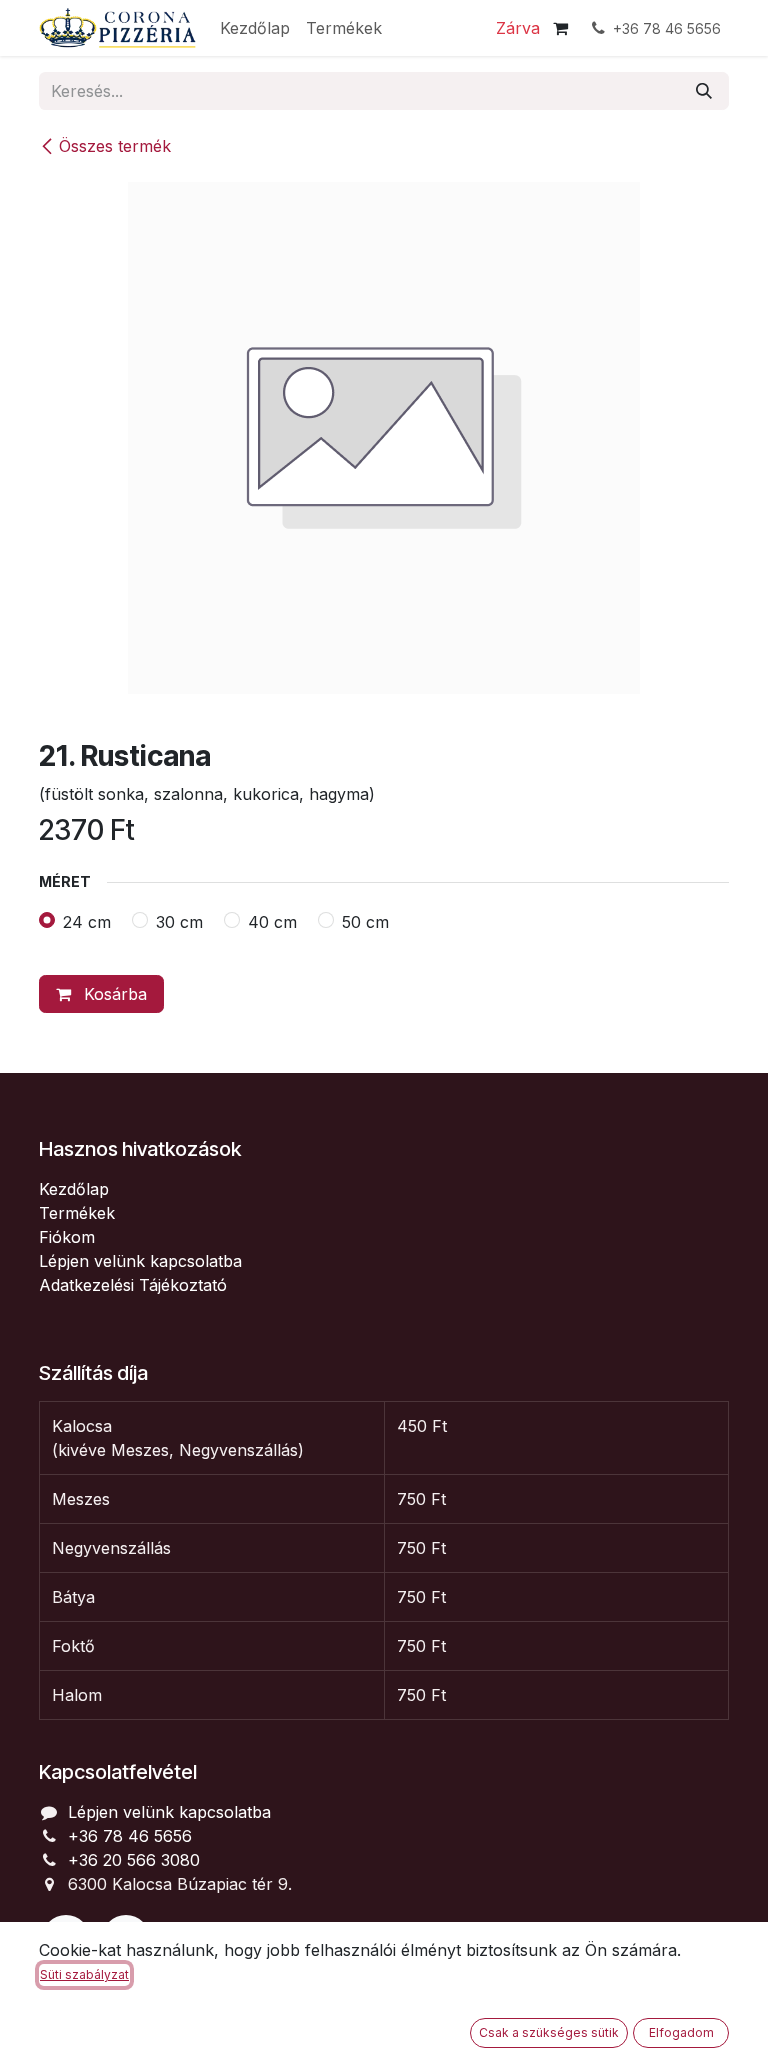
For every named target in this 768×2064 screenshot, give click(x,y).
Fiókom (67, 1237)
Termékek (77, 1213)
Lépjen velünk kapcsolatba (140, 1261)
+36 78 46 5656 (130, 1836)
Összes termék (115, 146)
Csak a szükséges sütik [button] (549, 2032)
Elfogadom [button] (681, 2032)
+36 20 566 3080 (134, 1860)
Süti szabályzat (84, 1974)
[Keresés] (704, 91)
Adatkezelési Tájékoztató (133, 1285)
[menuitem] (255, 28)
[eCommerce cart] (560, 28)
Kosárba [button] (113, 994)
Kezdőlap (74, 1189)
